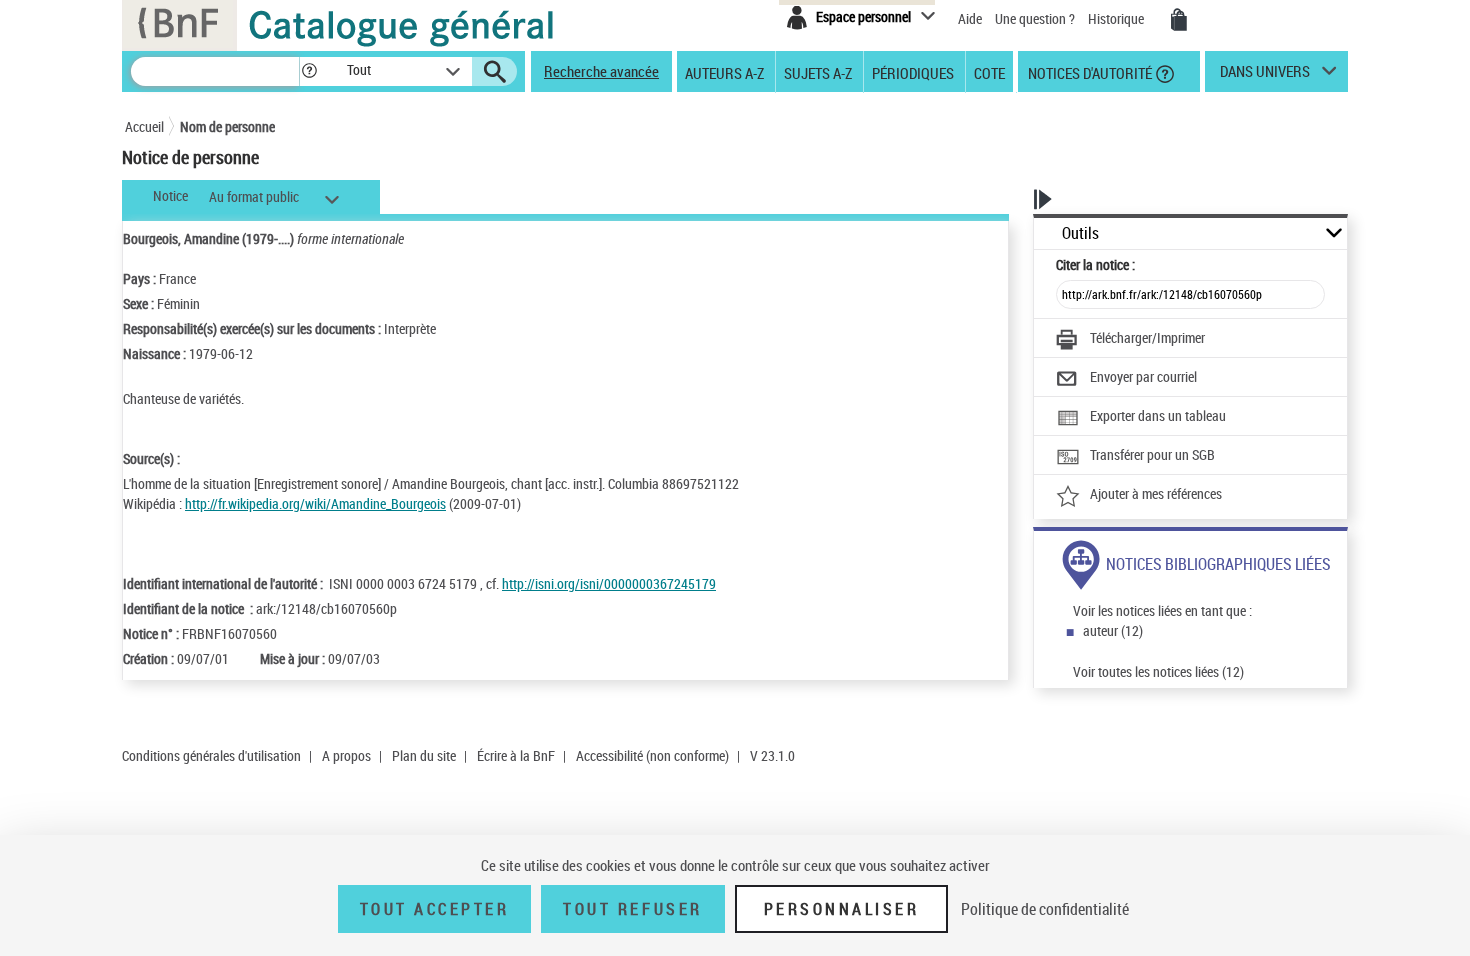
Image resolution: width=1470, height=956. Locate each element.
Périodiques (913, 72)
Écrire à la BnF (516, 755)
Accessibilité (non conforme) (652, 755)
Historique (1117, 18)
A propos (346, 755)
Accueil (144, 126)
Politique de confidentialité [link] (1045, 909)
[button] (309, 71)
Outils (1080, 233)
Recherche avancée (601, 71)
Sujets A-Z (818, 72)
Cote (989, 72)
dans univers (1265, 76)
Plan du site (424, 755)
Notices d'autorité (1088, 72)
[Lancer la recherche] (495, 72)
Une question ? (1036, 18)
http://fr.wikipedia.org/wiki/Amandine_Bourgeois (315, 503)
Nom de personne (227, 126)
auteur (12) (1113, 630)
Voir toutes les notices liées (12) (1158, 671)
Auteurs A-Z (724, 72)
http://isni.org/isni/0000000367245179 (609, 583)
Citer (1095, 264)
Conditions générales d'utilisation (211, 755)
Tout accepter (435, 909)
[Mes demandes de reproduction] (1179, 20)
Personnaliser (842, 909)
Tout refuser (632, 909)
